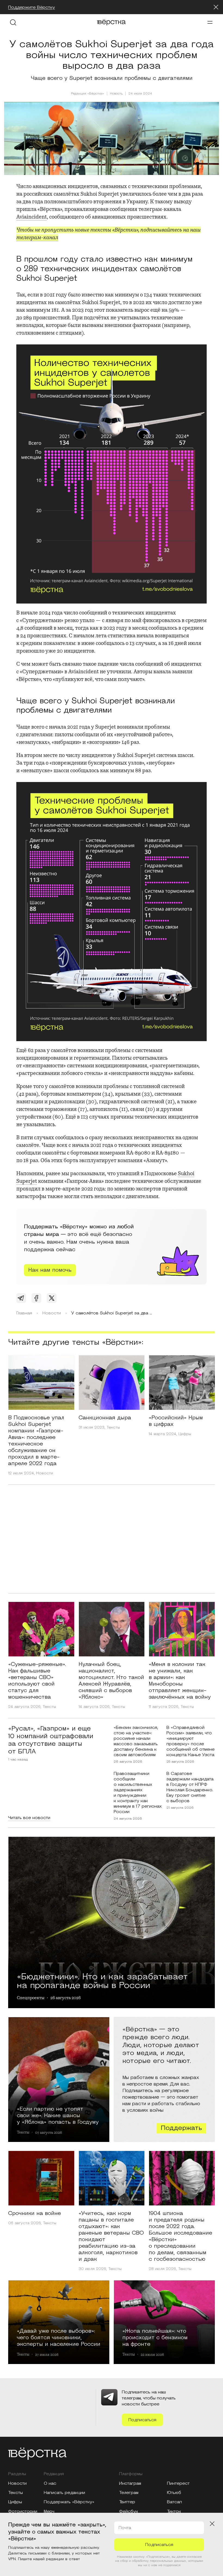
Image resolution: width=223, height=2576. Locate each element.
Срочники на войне (35, 2213)
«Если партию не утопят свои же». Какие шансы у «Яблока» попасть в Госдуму (58, 2115)
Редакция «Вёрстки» (88, 94)
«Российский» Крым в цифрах (176, 1421)
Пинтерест (178, 2483)
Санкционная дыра (105, 1418)
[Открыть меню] (210, 22)
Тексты (113, 1428)
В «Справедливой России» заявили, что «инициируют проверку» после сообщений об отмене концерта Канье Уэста (191, 1741)
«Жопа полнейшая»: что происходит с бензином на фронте (155, 2337)
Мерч (49, 2511)
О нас (50, 2483)
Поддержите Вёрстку (32, 7)
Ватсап (174, 2502)
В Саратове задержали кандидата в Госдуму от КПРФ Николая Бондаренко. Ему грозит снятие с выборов (190, 1787)
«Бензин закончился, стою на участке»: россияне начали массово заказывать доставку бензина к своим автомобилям (136, 1741)
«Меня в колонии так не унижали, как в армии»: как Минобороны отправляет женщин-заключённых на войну (180, 1681)
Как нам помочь (50, 1270)
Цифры (185, 1434)
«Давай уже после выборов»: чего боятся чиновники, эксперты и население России (59, 2337)
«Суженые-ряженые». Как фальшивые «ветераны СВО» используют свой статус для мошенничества (37, 1681)
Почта (125, 2528)
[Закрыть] (216, 7)
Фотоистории (23, 2511)
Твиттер (127, 2502)
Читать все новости (29, 1818)
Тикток (174, 2511)
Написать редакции (64, 2493)
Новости (45, 1473)
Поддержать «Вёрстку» (69, 2502)
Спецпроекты (31, 1998)
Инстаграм (130, 2483)
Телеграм (129, 2493)
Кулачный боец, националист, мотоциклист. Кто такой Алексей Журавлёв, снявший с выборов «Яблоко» (111, 1681)
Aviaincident (32, 217)
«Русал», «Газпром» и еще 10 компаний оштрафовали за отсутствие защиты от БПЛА (51, 1740)
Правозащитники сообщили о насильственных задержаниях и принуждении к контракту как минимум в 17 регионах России (138, 1793)
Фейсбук (129, 2511)
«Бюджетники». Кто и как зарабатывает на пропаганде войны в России (102, 1980)
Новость (116, 94)
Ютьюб (174, 2493)
